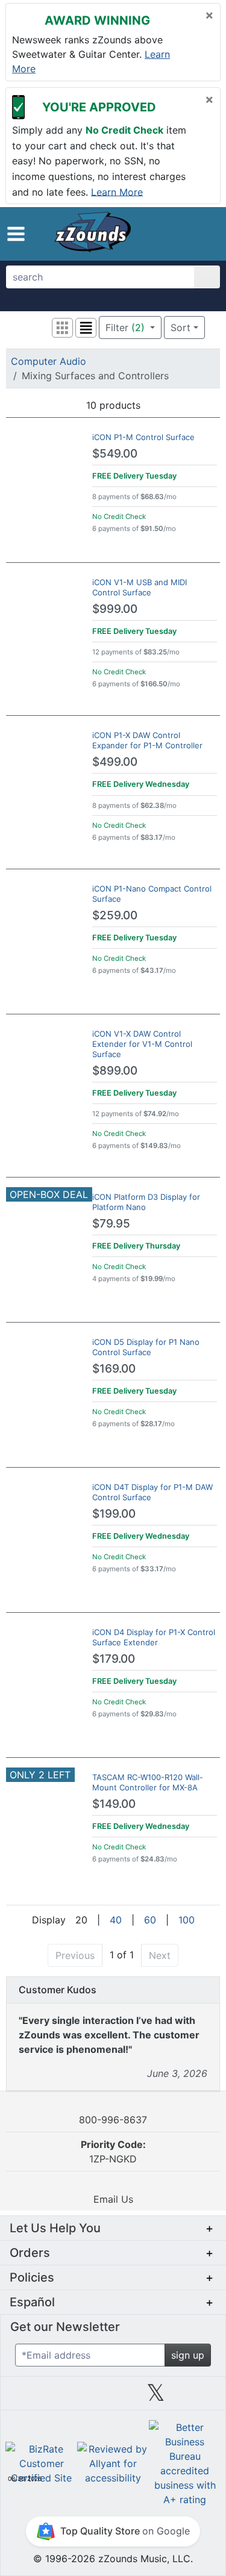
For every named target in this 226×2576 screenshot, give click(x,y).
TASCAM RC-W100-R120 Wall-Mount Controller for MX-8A (148, 1782)
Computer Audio (49, 361)
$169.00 (114, 1369)
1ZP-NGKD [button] (113, 2152)
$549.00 (115, 454)
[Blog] (27, 2397)
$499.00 (115, 762)
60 (150, 1920)
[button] (16, 234)
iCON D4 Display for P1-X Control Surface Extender (154, 1637)
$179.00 (114, 1659)
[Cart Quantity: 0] (161, 234)
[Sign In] (185, 234)
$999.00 (115, 609)
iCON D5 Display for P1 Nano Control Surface (146, 1347)
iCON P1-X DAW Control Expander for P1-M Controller (147, 740)
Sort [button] (180, 327)
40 (116, 1920)
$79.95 (111, 1224)
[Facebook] (70, 2397)
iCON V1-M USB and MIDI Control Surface (140, 587)
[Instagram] (113, 2397)
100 (187, 1920)
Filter (125, 327)
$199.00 (114, 1514)
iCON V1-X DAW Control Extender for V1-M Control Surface (142, 1044)
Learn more (117, 191)
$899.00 (115, 1071)
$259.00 (115, 915)
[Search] (207, 277)
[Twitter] (156, 2397)
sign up (188, 2355)
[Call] (205, 234)
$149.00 (114, 1804)
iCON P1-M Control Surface (143, 437)
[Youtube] (199, 2397)
